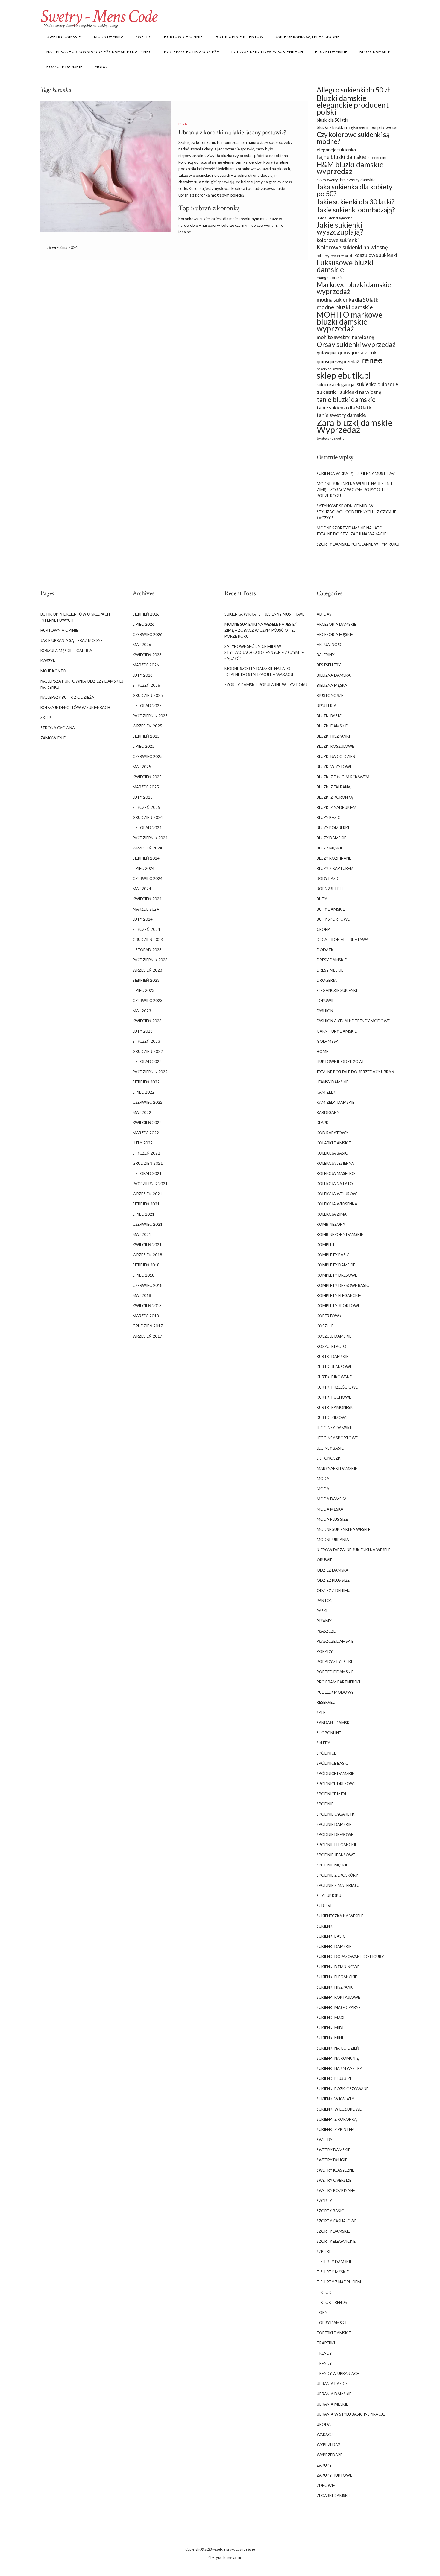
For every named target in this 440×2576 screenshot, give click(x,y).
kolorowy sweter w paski (334, 256)
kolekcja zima (332, 1214)
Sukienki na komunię (338, 2058)
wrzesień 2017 (147, 1336)
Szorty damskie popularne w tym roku (358, 544)
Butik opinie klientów (239, 37)
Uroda (324, 2424)
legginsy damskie (335, 1428)
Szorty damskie (333, 2231)
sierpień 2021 (146, 1204)
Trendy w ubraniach (338, 2373)
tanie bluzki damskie (346, 399)
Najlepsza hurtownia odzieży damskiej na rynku (99, 52)
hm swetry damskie (358, 180)
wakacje (326, 2435)
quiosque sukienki (358, 353)
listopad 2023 (147, 950)
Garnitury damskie (337, 1031)
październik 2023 (150, 960)
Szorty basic (330, 2211)
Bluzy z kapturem (335, 868)
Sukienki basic (331, 1936)
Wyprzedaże (330, 2455)
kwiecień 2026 (147, 655)
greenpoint (377, 157)
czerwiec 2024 (148, 879)
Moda (101, 67)
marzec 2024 (146, 909)
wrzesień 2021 (147, 1194)
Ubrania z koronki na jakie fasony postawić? (232, 132)
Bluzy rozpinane (334, 858)
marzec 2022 (146, 1133)
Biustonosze (330, 695)
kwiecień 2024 (147, 899)
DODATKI (326, 950)
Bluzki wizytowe (334, 767)
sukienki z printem (336, 2129)
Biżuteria (327, 706)
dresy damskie (332, 960)
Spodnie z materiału (338, 1885)
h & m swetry (327, 180)
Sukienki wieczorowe (339, 2109)
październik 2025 (150, 716)
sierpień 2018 (146, 1265)
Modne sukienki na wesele (343, 1529)
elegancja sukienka (336, 149)
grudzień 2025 (148, 695)
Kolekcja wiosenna (337, 1204)
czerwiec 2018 (148, 1285)
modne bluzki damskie (345, 307)
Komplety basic (333, 1255)
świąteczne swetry (330, 438)
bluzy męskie (330, 848)
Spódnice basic (332, 1763)
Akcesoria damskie (336, 624)
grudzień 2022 (148, 1051)
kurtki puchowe (334, 1397)
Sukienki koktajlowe (338, 1997)
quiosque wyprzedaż (338, 361)
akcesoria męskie (335, 634)
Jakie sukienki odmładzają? (356, 210)
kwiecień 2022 (147, 1123)
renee (372, 360)
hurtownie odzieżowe (341, 1062)
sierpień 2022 (146, 1082)
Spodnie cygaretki (336, 1814)
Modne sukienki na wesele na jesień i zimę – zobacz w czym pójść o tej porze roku (354, 490)
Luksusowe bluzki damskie (345, 266)
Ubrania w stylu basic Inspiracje (351, 2414)
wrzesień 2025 (147, 726)
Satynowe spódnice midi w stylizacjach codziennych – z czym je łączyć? (356, 512)
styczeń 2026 (146, 685)
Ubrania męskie (332, 2404)
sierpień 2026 (146, 614)
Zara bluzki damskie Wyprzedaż (355, 426)
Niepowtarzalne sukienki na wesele (353, 1550)
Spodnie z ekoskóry (337, 1875)
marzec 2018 (146, 1316)
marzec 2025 (146, 787)
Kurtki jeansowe (334, 1367)
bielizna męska (332, 685)
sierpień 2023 (146, 980)
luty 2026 (143, 675)
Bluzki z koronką (335, 797)
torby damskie (332, 2323)
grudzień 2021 (148, 1163)
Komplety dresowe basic (343, 1285)
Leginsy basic (330, 1448)
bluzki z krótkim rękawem (342, 127)
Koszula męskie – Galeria (66, 651)
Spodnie (325, 1804)
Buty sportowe (333, 919)
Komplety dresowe (337, 1275)
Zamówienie (53, 738)
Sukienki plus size (334, 2079)
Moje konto (53, 671)
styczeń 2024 (146, 929)
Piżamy (324, 1621)
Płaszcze (326, 1631)
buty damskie (331, 909)
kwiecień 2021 (147, 1245)
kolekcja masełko (336, 1173)
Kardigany (328, 1112)
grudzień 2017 (148, 1326)
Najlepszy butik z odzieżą (192, 52)
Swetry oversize (334, 2180)
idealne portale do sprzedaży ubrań (355, 1072)
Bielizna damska (334, 675)
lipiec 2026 (144, 624)
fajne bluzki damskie (341, 157)
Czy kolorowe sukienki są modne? (353, 138)
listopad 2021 (147, 1173)
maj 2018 (142, 1295)
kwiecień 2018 (147, 1306)
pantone (326, 1601)
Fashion (325, 1011)
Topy (322, 2312)
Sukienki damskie (334, 1946)
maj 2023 (142, 1011)
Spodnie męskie (332, 1865)
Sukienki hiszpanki (335, 1987)
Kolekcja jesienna (335, 1163)
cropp (323, 929)
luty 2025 (143, 797)
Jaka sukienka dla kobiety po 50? (355, 190)
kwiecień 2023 (147, 1021)
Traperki (326, 2343)
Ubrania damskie (334, 2394)
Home (323, 1051)
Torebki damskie (334, 2333)
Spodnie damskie (334, 1824)
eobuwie (326, 1001)
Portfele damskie (335, 1672)
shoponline (329, 1733)
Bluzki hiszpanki (333, 736)
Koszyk (48, 661)
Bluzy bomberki (333, 828)
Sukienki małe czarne (339, 2007)
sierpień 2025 (146, 736)
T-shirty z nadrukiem (339, 2282)
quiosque (326, 353)
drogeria (327, 980)
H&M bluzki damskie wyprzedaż (350, 168)
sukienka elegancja (336, 384)
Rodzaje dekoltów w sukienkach (267, 52)
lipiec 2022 (144, 1092)
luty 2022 (143, 1143)
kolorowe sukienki (338, 240)
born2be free (330, 889)
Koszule (325, 1326)
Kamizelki (327, 1092)
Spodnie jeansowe (336, 1855)
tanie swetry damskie (341, 415)
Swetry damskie (64, 37)
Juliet (203, 2558)
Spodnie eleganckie (337, 1845)
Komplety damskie (336, 1265)
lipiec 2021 (144, 1214)
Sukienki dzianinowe (338, 1967)
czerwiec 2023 (148, 1001)
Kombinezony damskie (340, 1234)
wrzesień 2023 (147, 970)
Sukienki (325, 1926)
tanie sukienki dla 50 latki (345, 408)
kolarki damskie (334, 1143)
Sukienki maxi (330, 2018)
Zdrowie (326, 2485)
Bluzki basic (329, 716)
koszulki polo (331, 1346)
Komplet (326, 1245)
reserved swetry (330, 369)
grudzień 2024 (148, 817)
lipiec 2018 (144, 1275)
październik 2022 (150, 1072)
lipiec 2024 (144, 868)
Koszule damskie (65, 67)
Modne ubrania (333, 1540)
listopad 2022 (147, 1062)
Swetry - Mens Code (99, 16)
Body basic (328, 879)
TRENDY (324, 2353)
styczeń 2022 (146, 1153)
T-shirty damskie (334, 2262)
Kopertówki (330, 1316)
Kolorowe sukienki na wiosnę (352, 247)
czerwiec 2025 (148, 756)
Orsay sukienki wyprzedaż (356, 344)
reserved (326, 1702)
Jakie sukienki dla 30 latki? (356, 202)
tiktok (324, 2292)
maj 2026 (142, 645)
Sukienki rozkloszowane (343, 2089)
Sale (321, 1712)
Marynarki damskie (337, 1468)
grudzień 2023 (148, 940)
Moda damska (108, 37)
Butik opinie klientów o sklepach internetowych (75, 617)
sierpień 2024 (146, 858)
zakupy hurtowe (334, 2475)
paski (322, 1611)
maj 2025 (142, 767)
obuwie (324, 1560)
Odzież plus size (333, 1580)
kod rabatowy (332, 1133)
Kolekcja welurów (337, 1194)
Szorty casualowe (337, 2221)
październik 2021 (150, 1184)
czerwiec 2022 (148, 1102)
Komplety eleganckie (339, 1295)
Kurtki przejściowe (337, 1387)
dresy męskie (330, 970)
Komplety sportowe (338, 1306)
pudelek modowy (335, 1692)
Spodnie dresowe (335, 1834)
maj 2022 (142, 1112)
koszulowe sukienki (376, 255)
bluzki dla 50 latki (332, 120)
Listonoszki (329, 1458)
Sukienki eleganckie (337, 1977)
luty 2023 (143, 1031)
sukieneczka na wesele (340, 1916)
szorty (324, 2201)
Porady (325, 1651)
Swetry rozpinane (336, 2190)
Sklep (46, 718)
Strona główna (58, 728)
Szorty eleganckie (336, 2241)
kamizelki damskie (336, 1102)
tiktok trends (332, 2302)
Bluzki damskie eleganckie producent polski (353, 105)
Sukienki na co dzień (338, 2048)
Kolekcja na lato (335, 1184)
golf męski (328, 1041)
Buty (322, 899)
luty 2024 (143, 919)
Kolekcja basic (332, 1153)
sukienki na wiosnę (361, 392)
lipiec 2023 (144, 990)
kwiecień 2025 (147, 777)
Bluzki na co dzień (336, 756)
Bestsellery (329, 665)
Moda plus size (332, 1519)
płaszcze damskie (335, 1641)
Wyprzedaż (329, 2445)
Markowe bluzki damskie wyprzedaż (354, 288)
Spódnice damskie (335, 1773)
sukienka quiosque (377, 384)
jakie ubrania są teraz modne (308, 37)
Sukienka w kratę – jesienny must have (357, 474)
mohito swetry (333, 337)
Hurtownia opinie (183, 37)
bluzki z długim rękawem (343, 777)
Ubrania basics (332, 2384)
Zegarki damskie (334, 2496)
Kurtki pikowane (334, 1377)
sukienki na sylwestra (340, 2068)
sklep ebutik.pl (344, 376)
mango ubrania (330, 278)
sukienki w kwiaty (335, 2099)
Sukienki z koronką (337, 2119)
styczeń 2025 (146, 807)
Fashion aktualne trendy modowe (353, 1021)
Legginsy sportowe (337, 1438)
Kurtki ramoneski (335, 1407)
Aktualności (330, 645)
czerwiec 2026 (148, 634)
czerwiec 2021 (148, 1224)
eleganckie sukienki (337, 990)
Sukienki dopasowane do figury (350, 1957)
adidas (324, 614)
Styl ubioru (329, 1896)
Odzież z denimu (334, 1590)
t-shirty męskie (333, 2272)
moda (323, 1489)
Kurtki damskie (333, 1356)
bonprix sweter (384, 127)
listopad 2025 (147, 706)
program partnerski (338, 1682)
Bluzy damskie (375, 52)
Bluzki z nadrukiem (337, 807)
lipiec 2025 (144, 746)
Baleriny (326, 655)
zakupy (324, 2465)
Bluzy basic (329, 817)
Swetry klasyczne (335, 2170)
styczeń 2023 (146, 1041)
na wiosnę (363, 337)
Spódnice (326, 1753)
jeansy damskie (333, 1082)
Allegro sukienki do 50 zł (353, 90)
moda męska (330, 1509)
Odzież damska (333, 1570)
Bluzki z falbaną (334, 787)
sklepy (323, 1743)
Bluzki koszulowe (335, 746)
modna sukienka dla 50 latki (348, 300)
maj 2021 (142, 1234)
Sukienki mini (330, 2038)
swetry (143, 37)
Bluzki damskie (331, 52)
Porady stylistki (334, 1662)
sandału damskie (335, 1723)
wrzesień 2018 (147, 1255)
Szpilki (323, 2251)
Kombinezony (331, 1224)
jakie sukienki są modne (334, 218)
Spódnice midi (331, 1794)
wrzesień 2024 (147, 848)
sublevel (326, 1906)
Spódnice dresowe (336, 1784)
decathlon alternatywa (343, 940)
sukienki (327, 392)
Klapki (323, 1123)
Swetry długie (332, 2160)
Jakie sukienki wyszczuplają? (340, 228)
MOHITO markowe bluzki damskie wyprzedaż (350, 322)
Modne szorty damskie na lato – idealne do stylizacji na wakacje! (352, 531)
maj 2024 (142, 889)
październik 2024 (150, 838)
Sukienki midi (330, 2028)
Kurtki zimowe (332, 1418)
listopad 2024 (147, 828)
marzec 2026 (146, 665)
